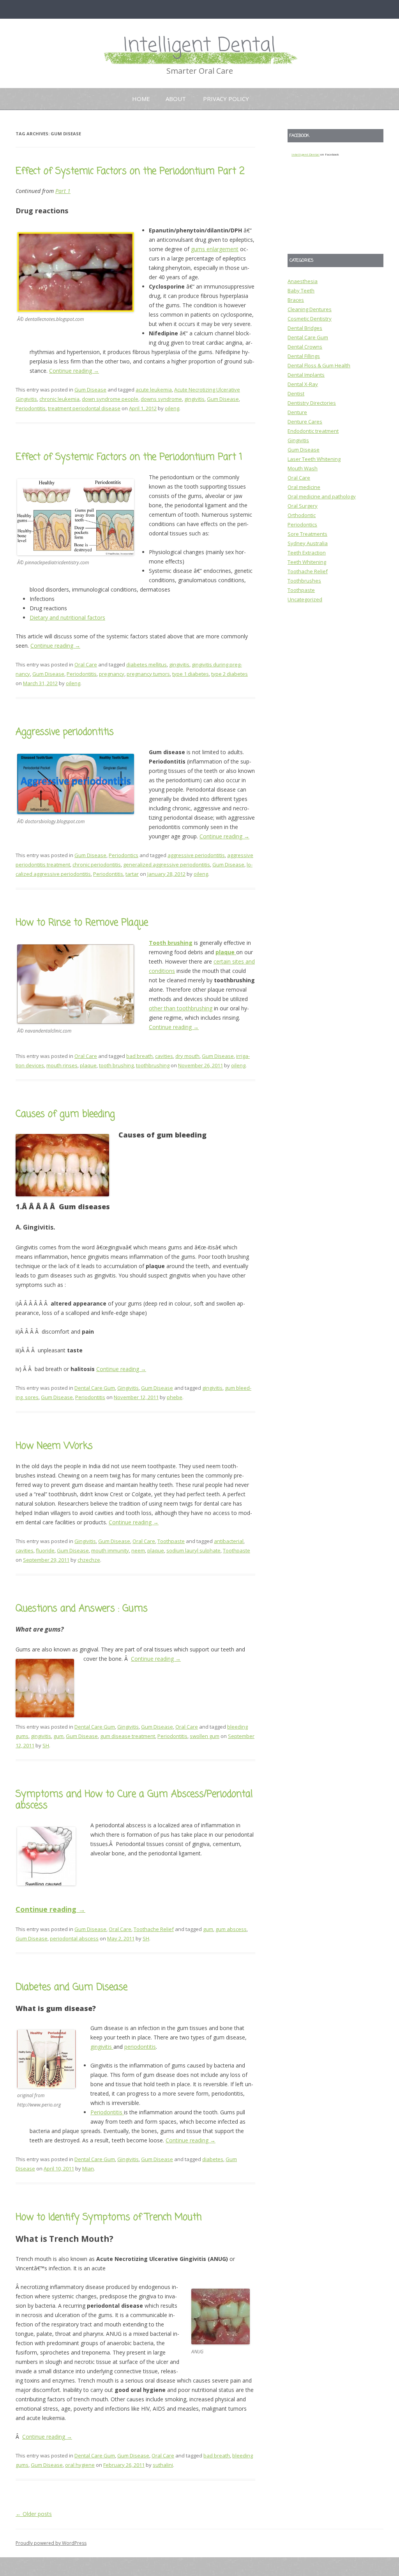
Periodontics (124, 855)
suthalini (163, 2465)
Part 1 (63, 191)
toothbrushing (153, 1065)
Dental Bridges (305, 328)
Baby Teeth (301, 291)
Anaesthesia (303, 281)
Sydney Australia (308, 543)
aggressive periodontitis (196, 855)
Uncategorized (305, 599)
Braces (296, 300)
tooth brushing (116, 1065)
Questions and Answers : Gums (82, 1609)
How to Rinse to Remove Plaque (82, 923)
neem (138, 1550)
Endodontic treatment (313, 431)
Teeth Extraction (307, 553)
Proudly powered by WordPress (51, 2543)
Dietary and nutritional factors (67, 617)
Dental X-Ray (303, 384)
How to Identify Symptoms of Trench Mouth (109, 2217)
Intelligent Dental (199, 46)
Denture (297, 412)
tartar (132, 874)
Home (141, 99)
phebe (175, 1397)
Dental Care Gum (95, 1388)
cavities (164, 1056)
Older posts (34, 2514)
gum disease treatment (128, 1736)
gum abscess (231, 1929)
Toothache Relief (154, 1929)
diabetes (213, 2159)
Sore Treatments (307, 534)
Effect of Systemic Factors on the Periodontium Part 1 (129, 457)
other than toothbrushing (181, 1008)
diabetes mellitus (147, 664)
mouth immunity (110, 1550)
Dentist (296, 393)
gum (58, 1736)
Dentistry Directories (312, 403)
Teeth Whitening (307, 562)
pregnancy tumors (148, 674)
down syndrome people (110, 399)
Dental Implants (306, 375)
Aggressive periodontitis (65, 732)
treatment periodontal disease (84, 408)
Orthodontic (302, 515)
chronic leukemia (59, 399)
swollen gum (205, 1736)
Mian (88, 2169)
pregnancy (112, 674)
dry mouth (187, 1056)
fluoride (45, 1550)
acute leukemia (154, 390)
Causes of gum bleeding (65, 1114)
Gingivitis (128, 1388)
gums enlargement (215, 249)
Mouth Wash (303, 468)
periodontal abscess (74, 1938)
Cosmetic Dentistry (310, 319)
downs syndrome (161, 399)
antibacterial (229, 1541)
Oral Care (86, 664)
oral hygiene (80, 2465)
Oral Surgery (303, 506)
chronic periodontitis (97, 865)
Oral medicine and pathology (322, 496)
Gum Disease (90, 390)
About (176, 99)
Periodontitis (31, 408)
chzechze (89, 1560)
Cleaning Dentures (310, 309)
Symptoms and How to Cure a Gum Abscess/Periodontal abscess (134, 1800)
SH (46, 1745)
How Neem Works (54, 1446)
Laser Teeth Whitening (314, 459)
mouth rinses (62, 1065)
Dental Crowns (305, 347)
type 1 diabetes (191, 674)
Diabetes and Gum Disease (72, 1987)
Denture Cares (305, 422)
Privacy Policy (226, 99)
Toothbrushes (304, 581)
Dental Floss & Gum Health (319, 365)
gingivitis (194, 399)
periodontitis (140, 2047)
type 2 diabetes (230, 674)
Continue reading (74, 371)
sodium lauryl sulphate (193, 1550)
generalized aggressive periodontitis (167, 865)
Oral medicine (304, 487)
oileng (172, 408)
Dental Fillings (304, 356)
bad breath (139, 1056)
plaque (88, 1065)
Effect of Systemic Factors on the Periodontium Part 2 (130, 171)
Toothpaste (171, 1541)
